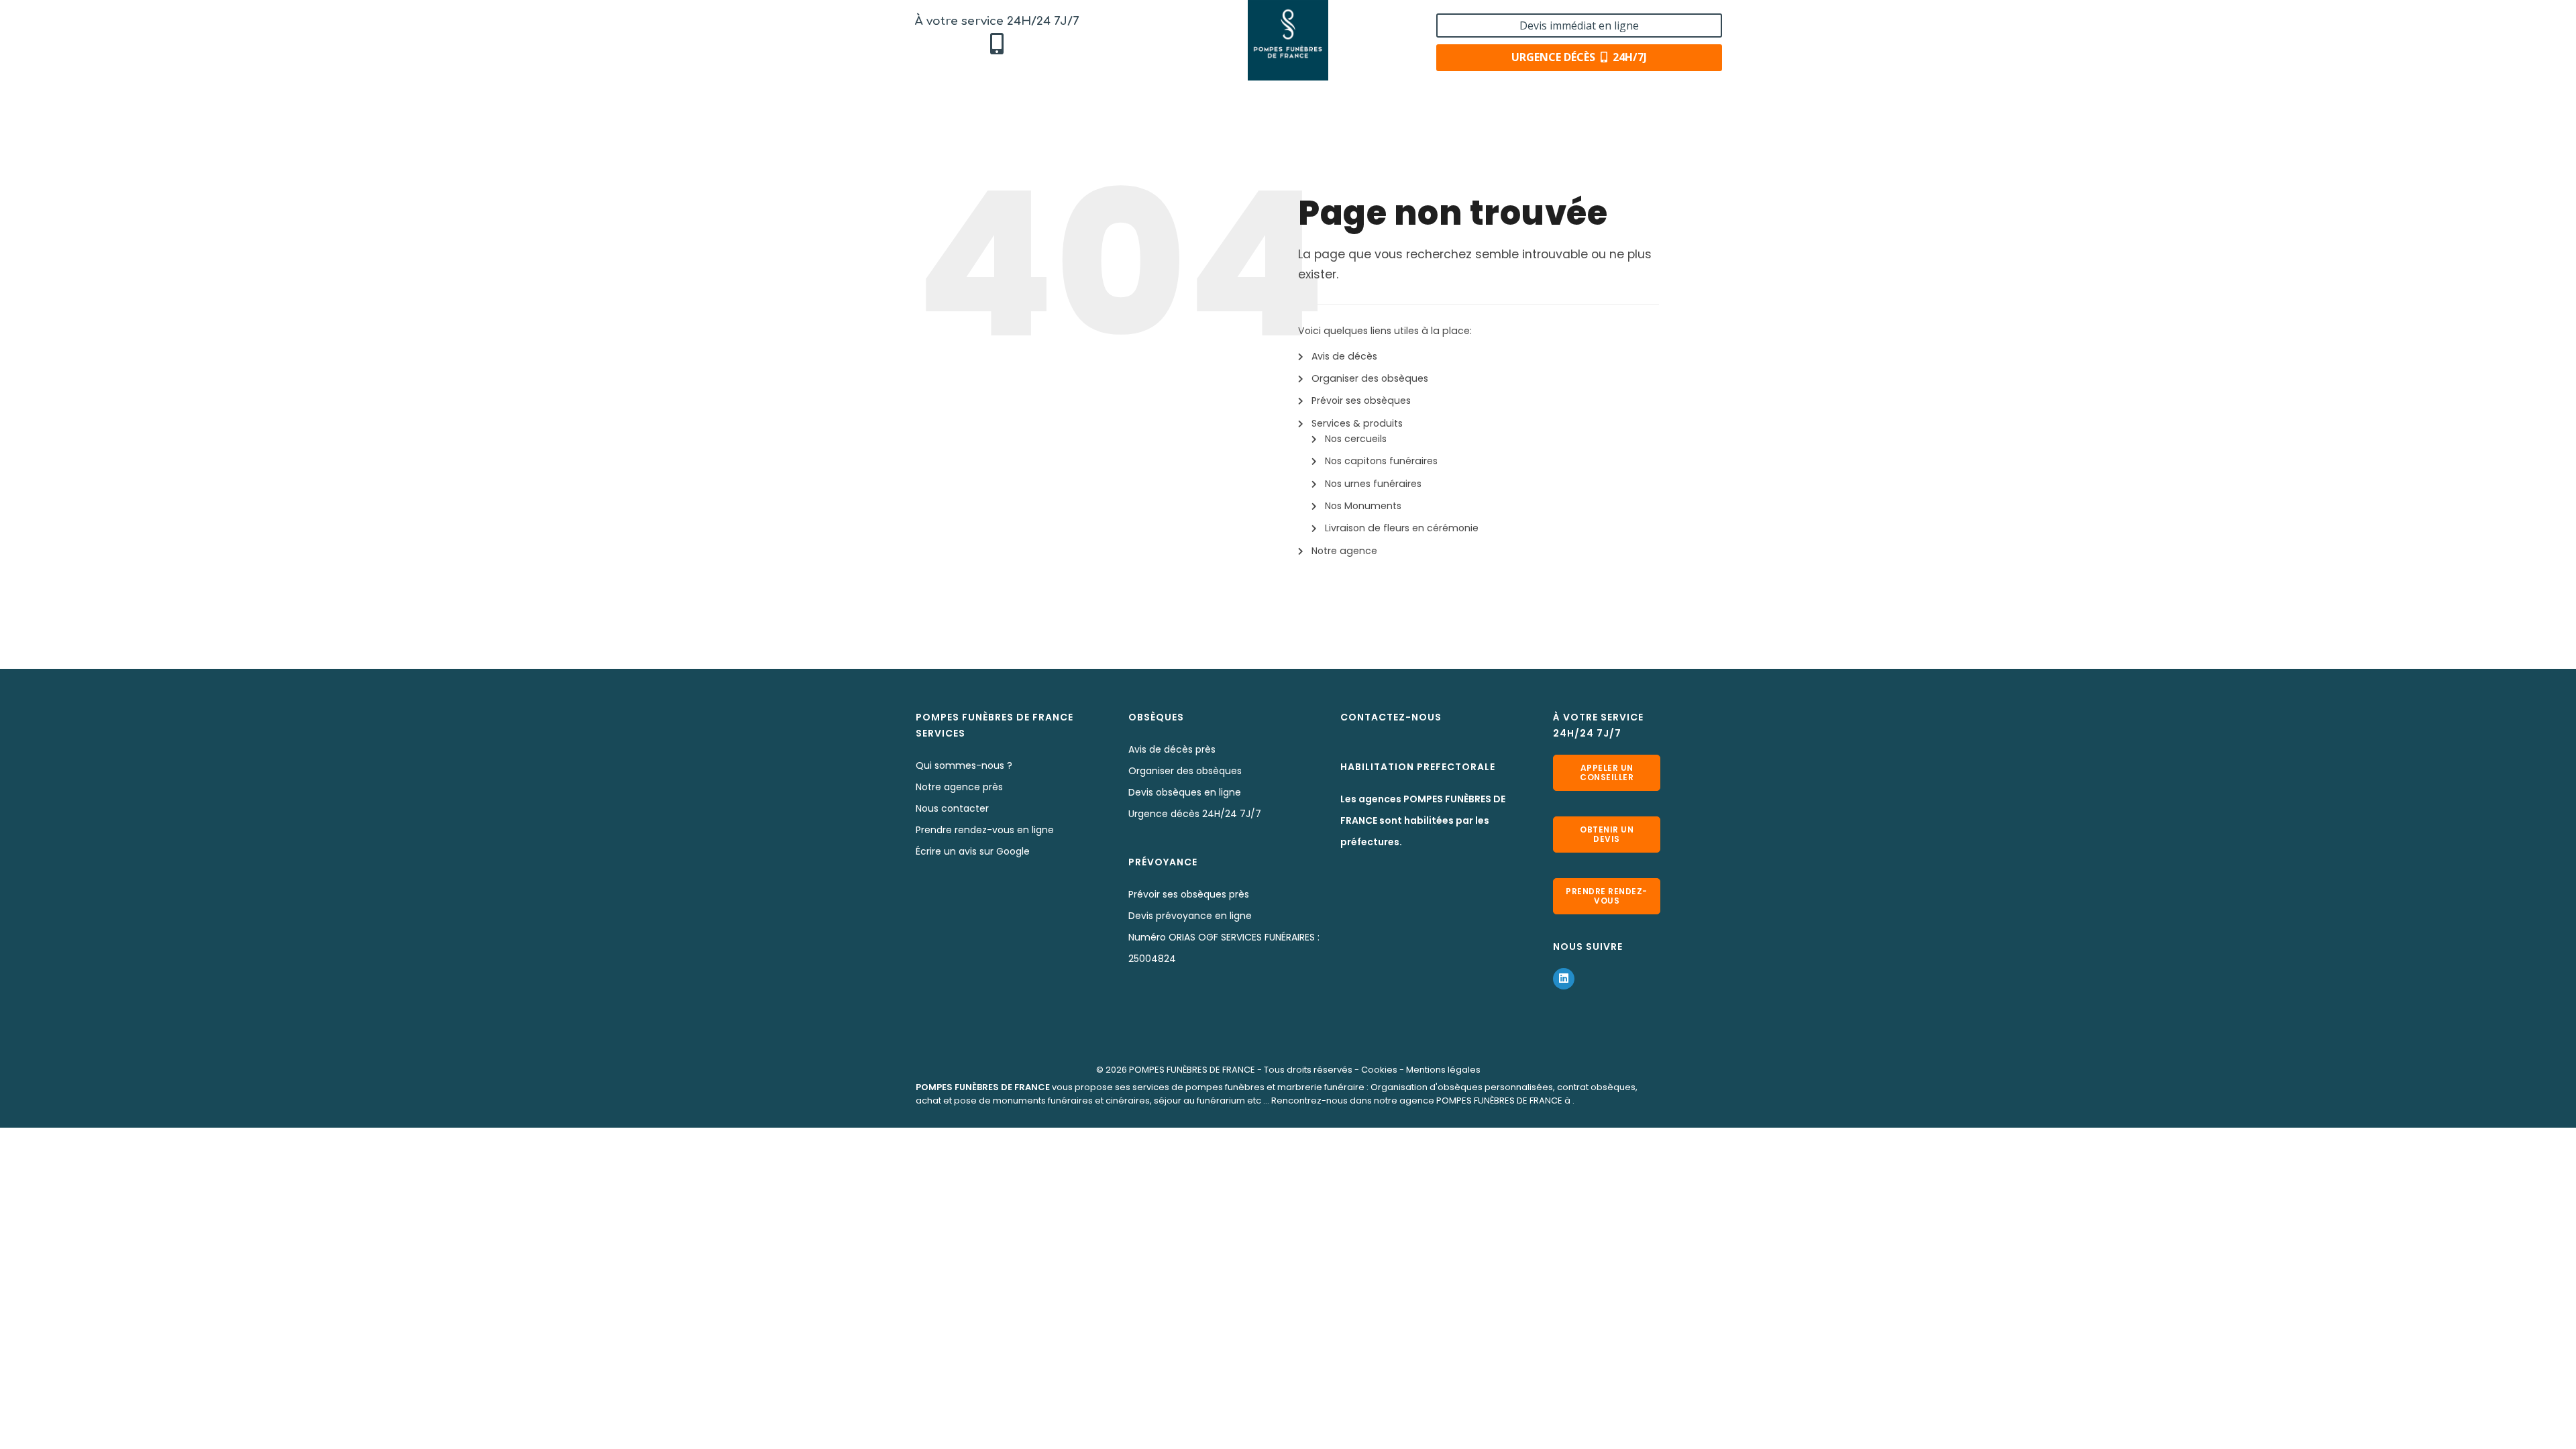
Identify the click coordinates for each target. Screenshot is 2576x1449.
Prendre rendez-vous (1607, 896)
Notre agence (1344, 551)
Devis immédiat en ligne (1579, 25)
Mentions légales (1443, 1070)
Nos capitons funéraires (1381, 461)
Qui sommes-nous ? (964, 765)
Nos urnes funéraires (1373, 484)
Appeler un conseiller (1607, 772)
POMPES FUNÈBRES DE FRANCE (1192, 1070)
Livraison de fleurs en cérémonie (1402, 528)
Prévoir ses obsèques (1361, 400)
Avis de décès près (1172, 749)
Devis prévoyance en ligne (1190, 916)
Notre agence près (959, 787)
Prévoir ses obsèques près (1189, 894)
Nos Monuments (1363, 506)
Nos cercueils (1356, 439)
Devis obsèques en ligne (1185, 792)
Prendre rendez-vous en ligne (985, 830)
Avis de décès (1344, 356)
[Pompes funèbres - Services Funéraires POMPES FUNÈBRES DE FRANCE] (1288, 40)
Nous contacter (952, 808)
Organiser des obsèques (1370, 378)
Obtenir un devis (1607, 834)
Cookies (1379, 1070)
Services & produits (1357, 423)
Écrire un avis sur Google (973, 851)
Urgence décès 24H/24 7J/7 (1195, 814)
